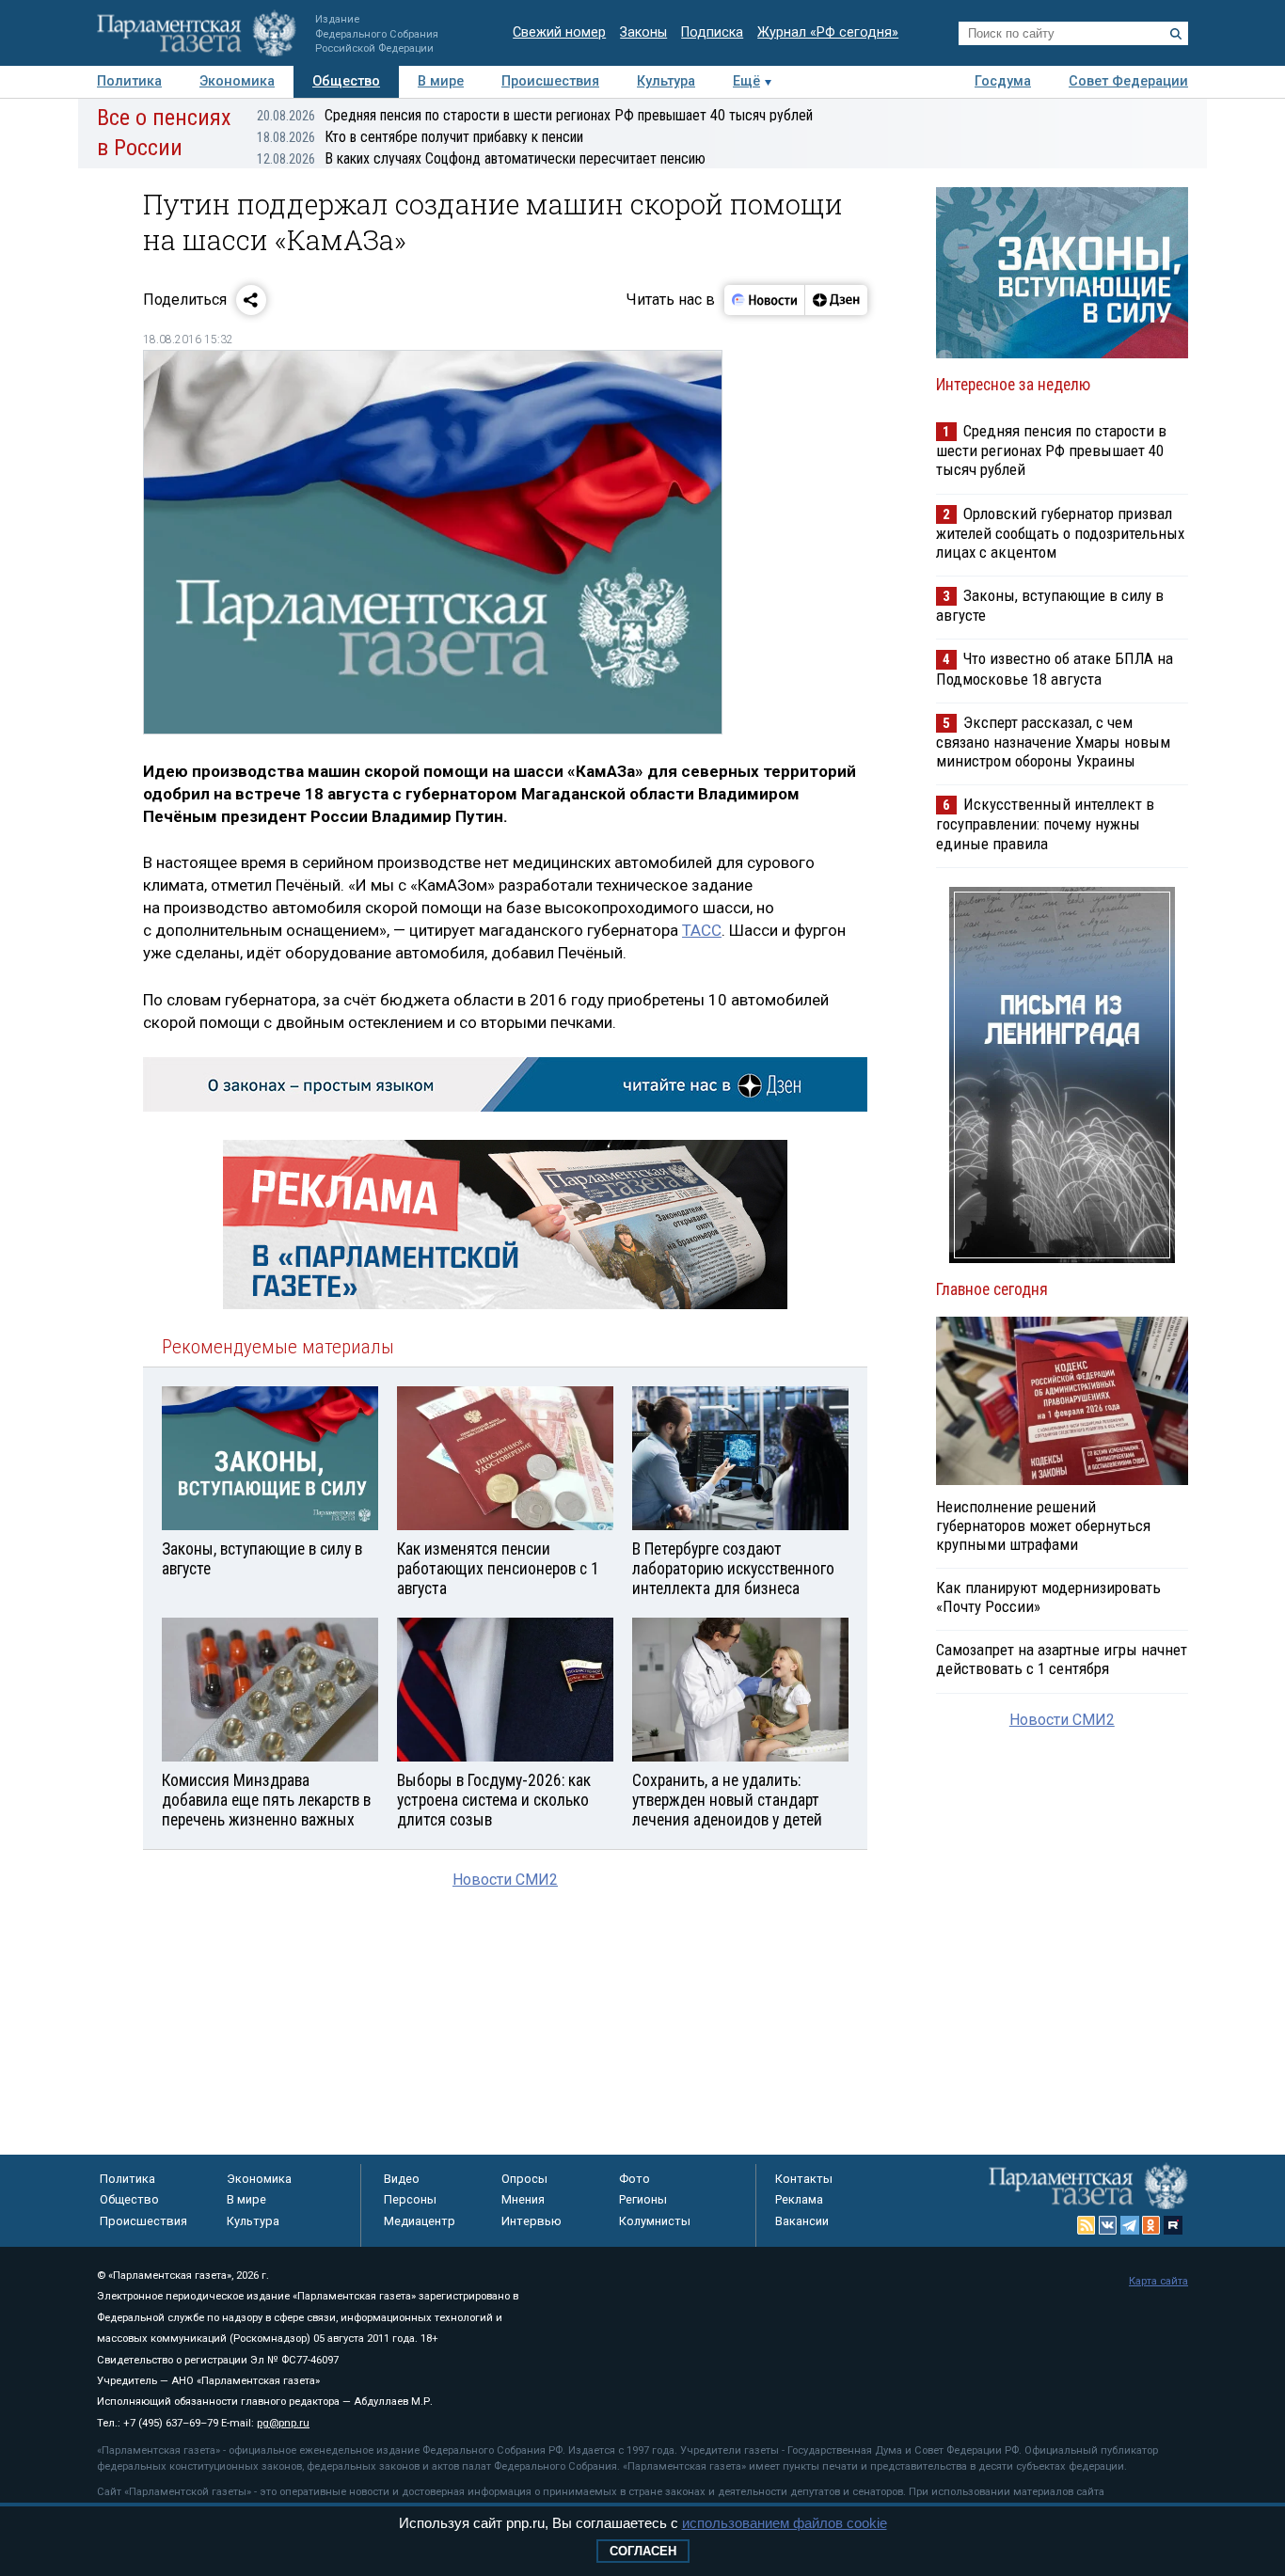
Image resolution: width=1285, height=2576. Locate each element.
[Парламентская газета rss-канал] (1087, 2225)
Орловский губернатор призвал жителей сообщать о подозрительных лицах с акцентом (1060, 533)
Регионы (643, 2199)
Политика (129, 81)
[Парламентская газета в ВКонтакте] (1108, 2225)
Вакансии (802, 2221)
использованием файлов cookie (785, 2523)
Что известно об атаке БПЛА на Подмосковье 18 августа (1055, 668)
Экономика (237, 81)
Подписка (712, 32)
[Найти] (1176, 34)
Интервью (531, 2221)
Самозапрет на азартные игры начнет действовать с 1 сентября (1062, 1659)
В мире (441, 81)
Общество (346, 81)
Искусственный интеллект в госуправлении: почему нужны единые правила (1045, 823)
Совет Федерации (1128, 81)
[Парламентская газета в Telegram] (1130, 2225)
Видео (402, 2179)
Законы (643, 32)
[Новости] (765, 300)
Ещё (746, 81)
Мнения (523, 2199)
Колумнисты (655, 2221)
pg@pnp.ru (283, 2423)
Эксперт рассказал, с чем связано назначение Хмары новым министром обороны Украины (1053, 742)
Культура (666, 81)
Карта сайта (1158, 2281)
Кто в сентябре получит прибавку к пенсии (420, 137)
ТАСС (702, 930)
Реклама (799, 2199)
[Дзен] (836, 300)
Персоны (410, 2199)
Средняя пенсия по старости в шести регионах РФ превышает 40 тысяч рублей (535, 115)
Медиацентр (420, 2221)
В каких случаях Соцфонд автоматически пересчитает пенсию (481, 158)
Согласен (643, 2551)
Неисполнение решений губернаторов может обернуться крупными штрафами (1043, 1525)
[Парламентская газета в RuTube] (1173, 2225)
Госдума (1003, 81)
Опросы (524, 2179)
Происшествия (550, 81)
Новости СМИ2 (505, 1880)
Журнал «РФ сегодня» (828, 32)
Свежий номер (559, 32)
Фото (635, 2179)
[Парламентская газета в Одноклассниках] (1151, 2225)
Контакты (804, 2179)
